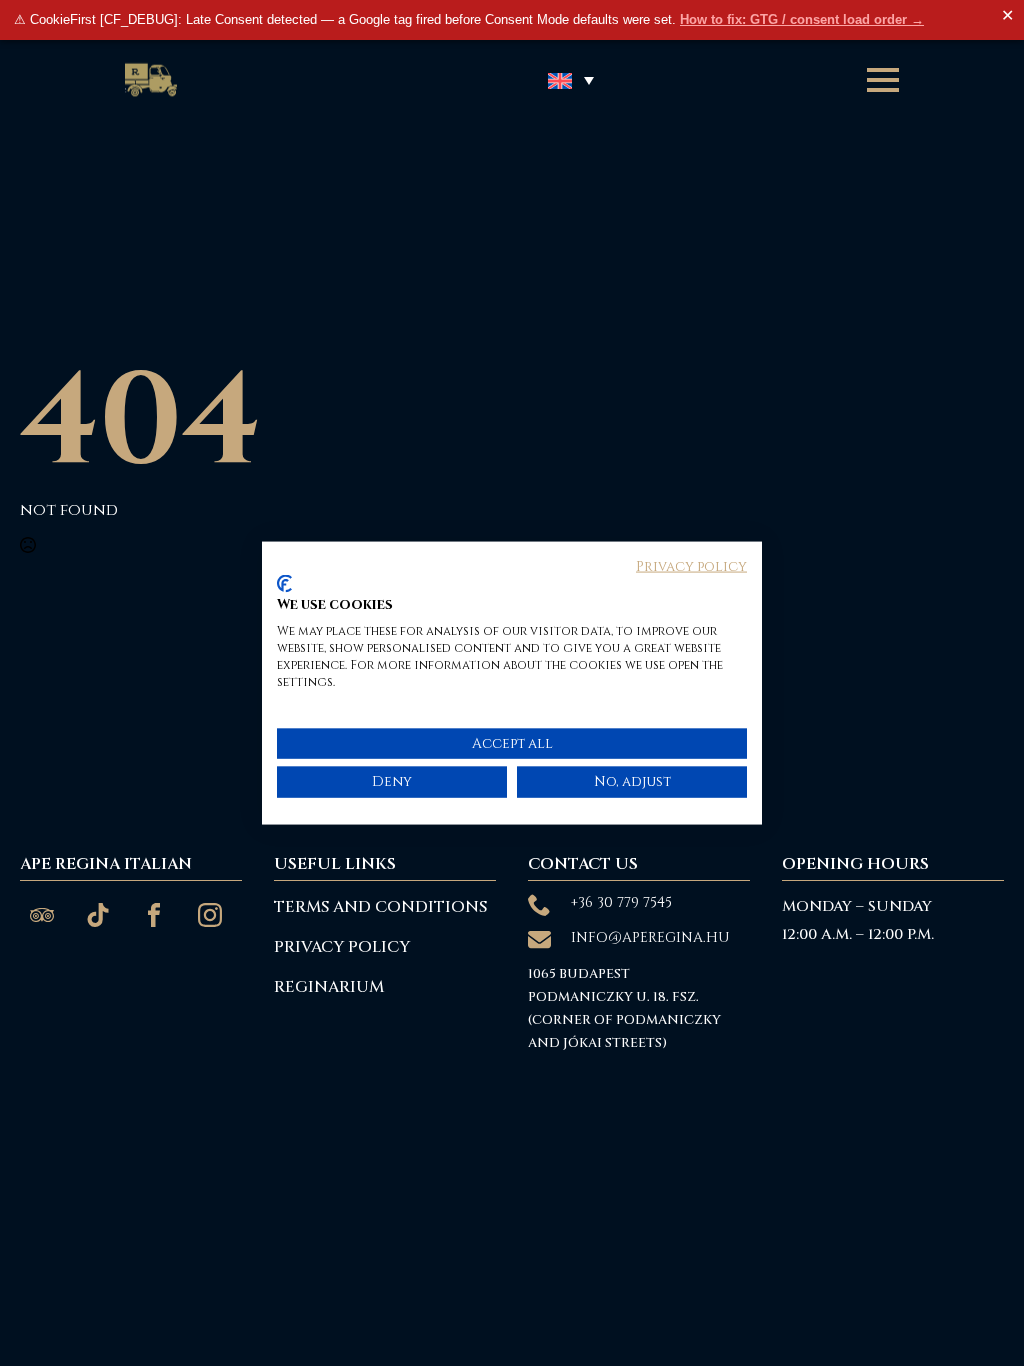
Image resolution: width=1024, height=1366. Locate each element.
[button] (571, 80)
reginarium (329, 987)
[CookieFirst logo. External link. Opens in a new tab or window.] (284, 583)
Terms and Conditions (380, 907)
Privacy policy (691, 567)
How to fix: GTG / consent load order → (802, 19)
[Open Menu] (883, 80)
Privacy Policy (342, 947)
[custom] (42, 915)
